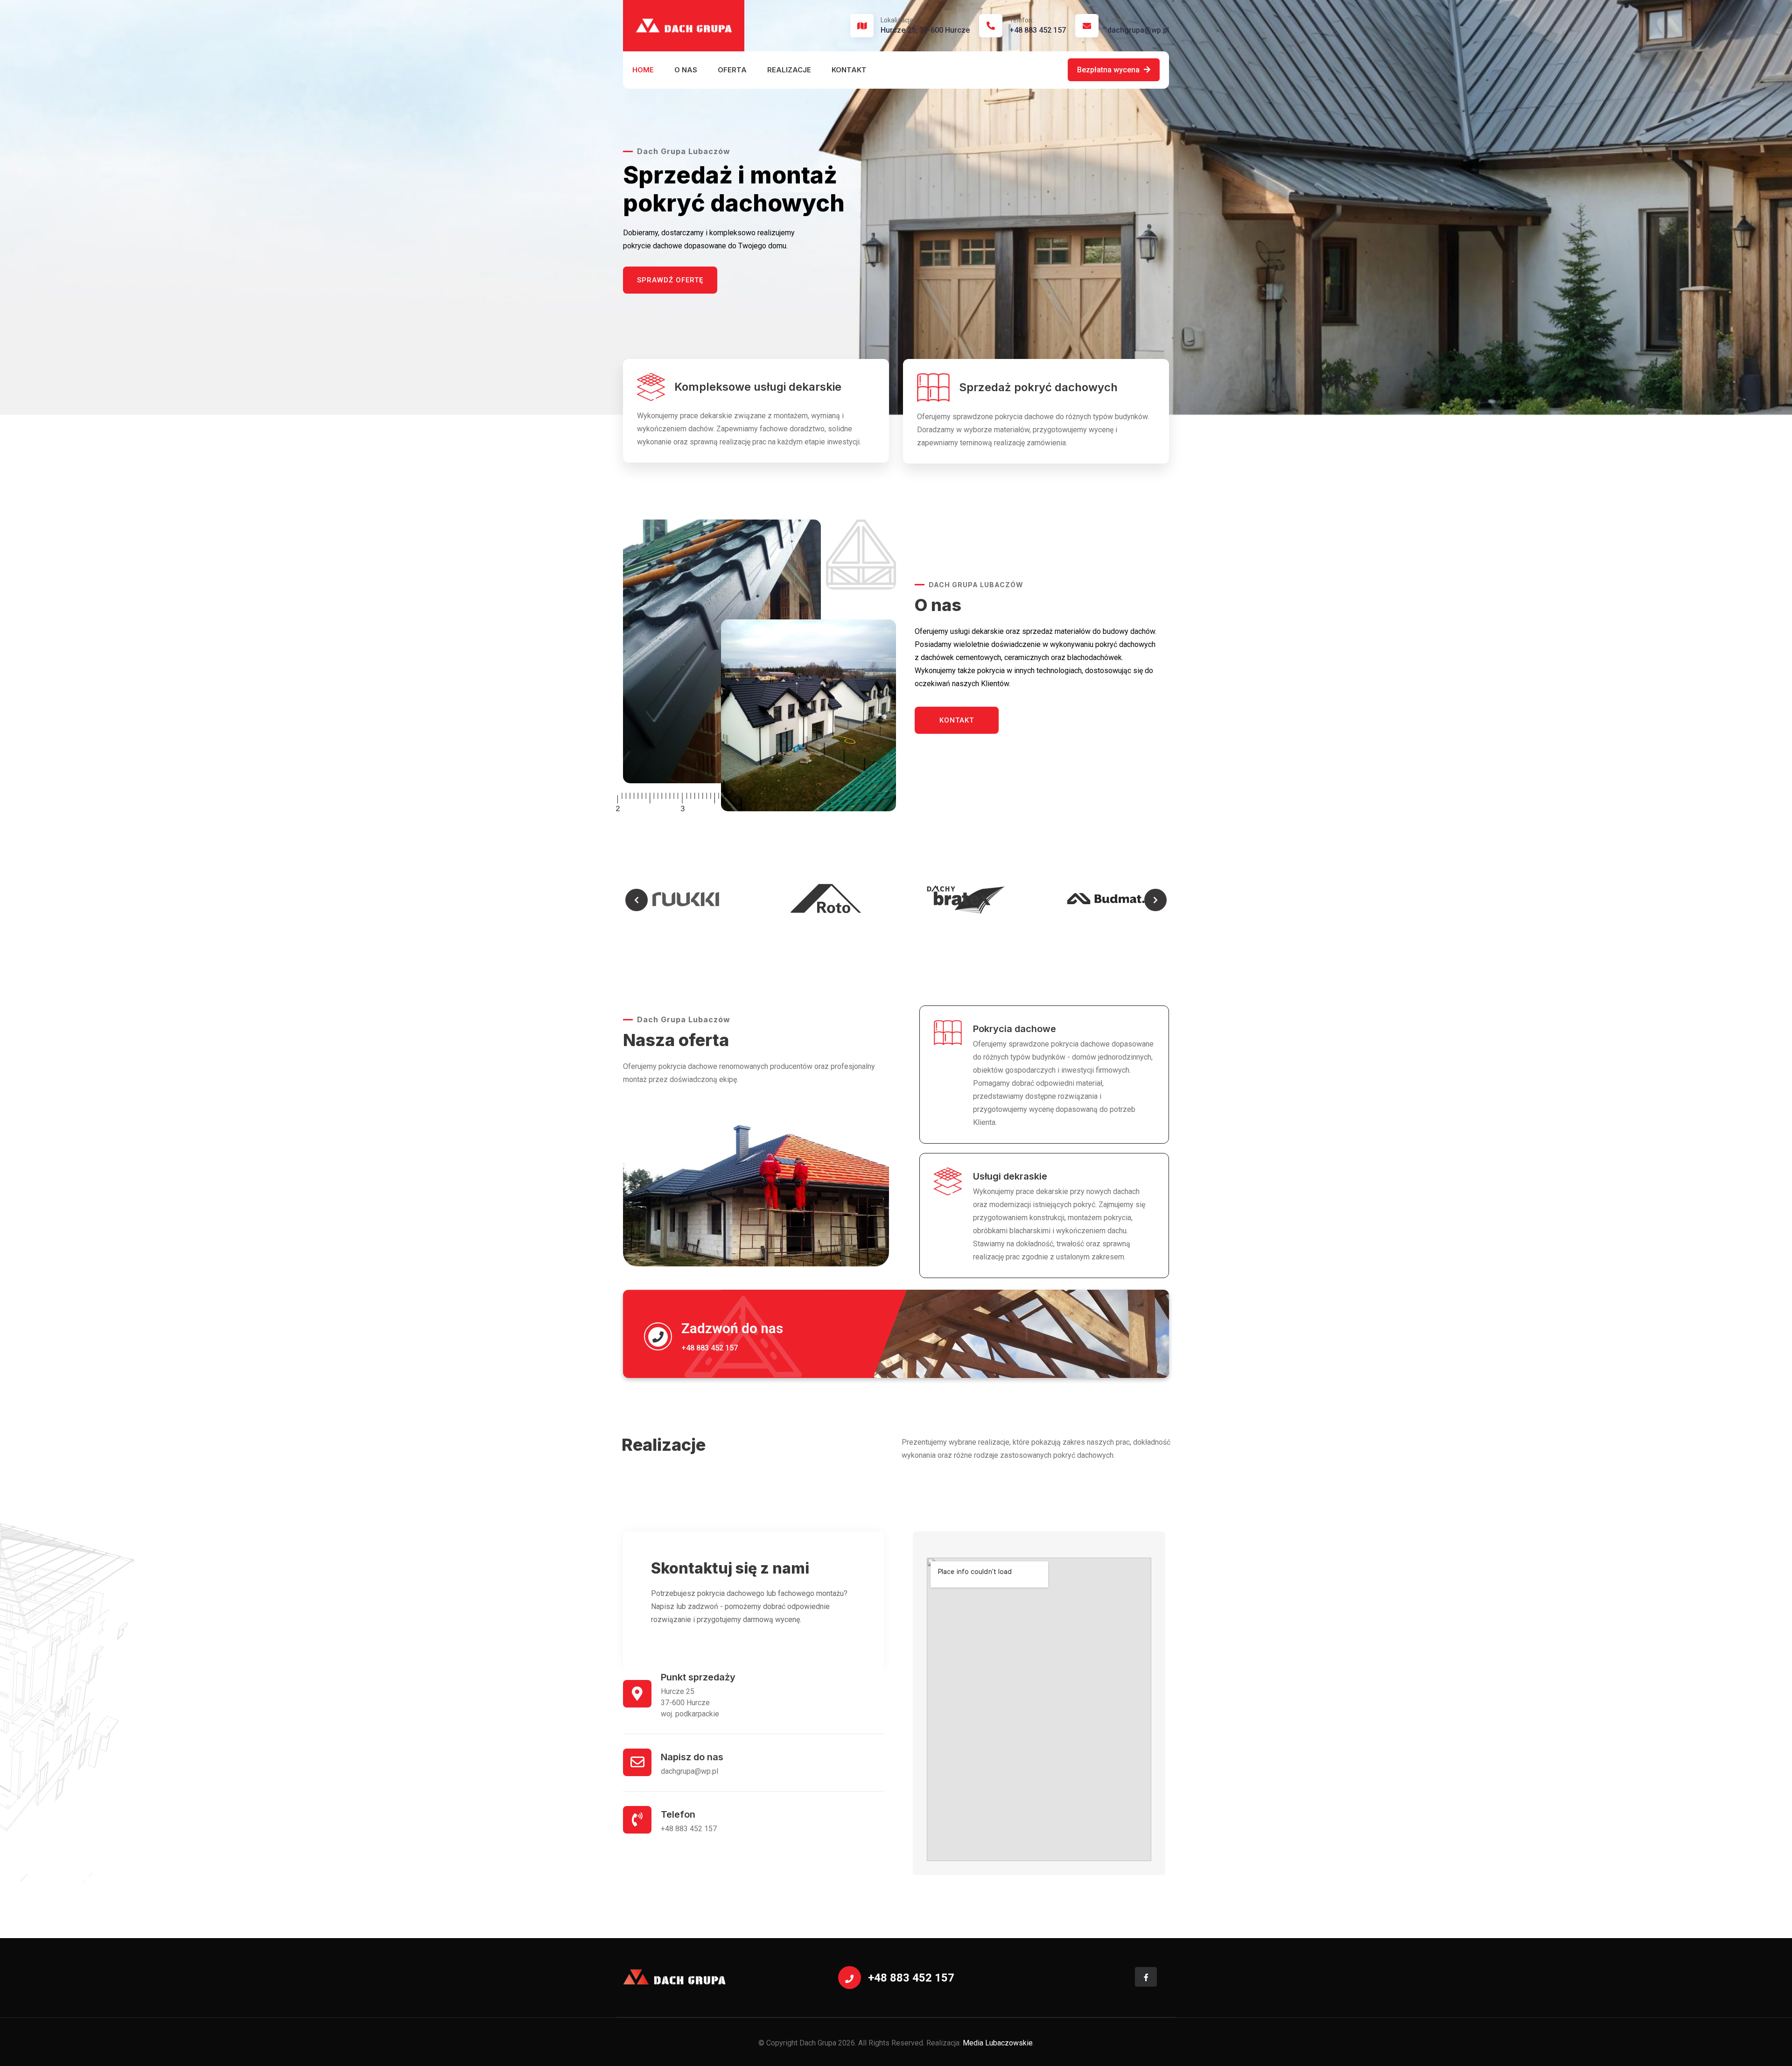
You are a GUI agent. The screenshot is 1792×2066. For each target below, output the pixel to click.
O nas (686, 70)
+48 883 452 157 (1038, 25)
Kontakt (849, 70)
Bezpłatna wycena (1109, 70)
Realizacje (789, 70)
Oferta (732, 70)
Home (643, 70)
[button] (637, 900)
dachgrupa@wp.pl (1137, 25)
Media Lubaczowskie (998, 2043)
